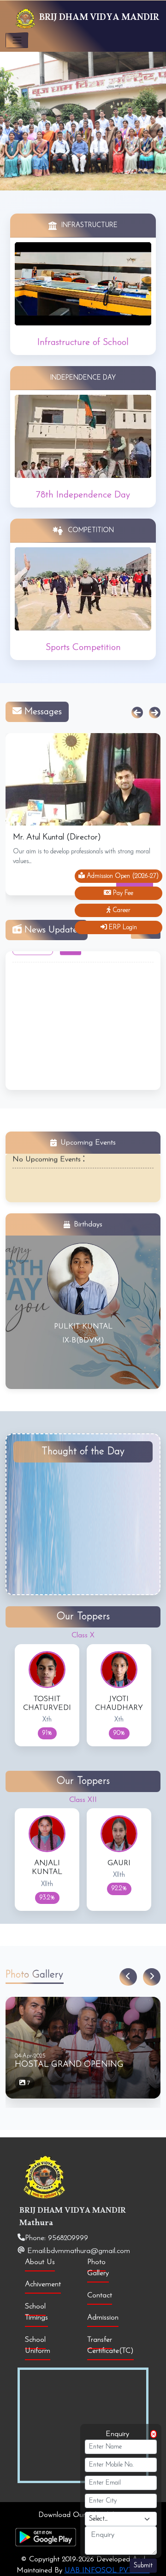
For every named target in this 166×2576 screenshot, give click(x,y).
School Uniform (38, 2345)
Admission (103, 2318)
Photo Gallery (98, 2268)
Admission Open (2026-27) (122, 876)
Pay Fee (122, 893)
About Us (40, 2262)
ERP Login (122, 927)
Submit (143, 2566)
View (71, 1022)
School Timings (36, 2312)
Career (121, 910)
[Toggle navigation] (17, 40)
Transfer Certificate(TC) (110, 2345)
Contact (100, 2295)
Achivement (43, 2284)
